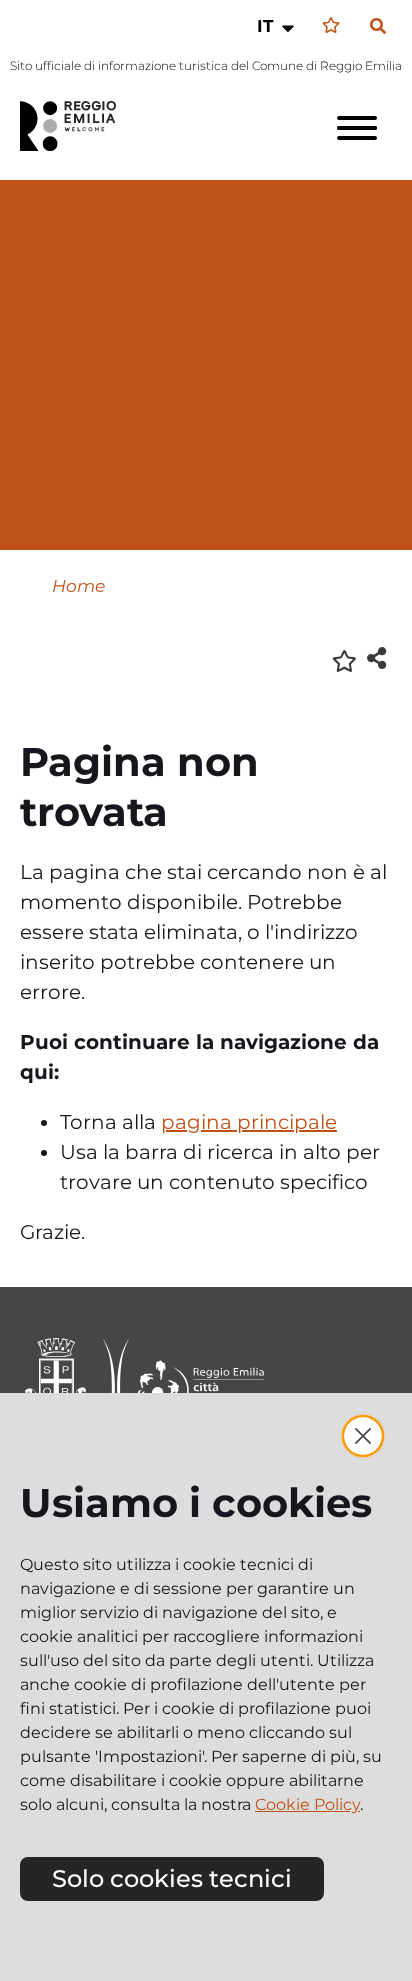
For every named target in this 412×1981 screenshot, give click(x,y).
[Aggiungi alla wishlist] (344, 659)
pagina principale (249, 1122)
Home (78, 585)
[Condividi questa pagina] (376, 657)
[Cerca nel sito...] (378, 27)
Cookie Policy (307, 1804)
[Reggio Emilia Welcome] (77, 126)
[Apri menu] (357, 128)
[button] (277, 26)
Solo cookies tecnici (172, 1878)
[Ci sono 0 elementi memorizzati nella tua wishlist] (331, 25)
